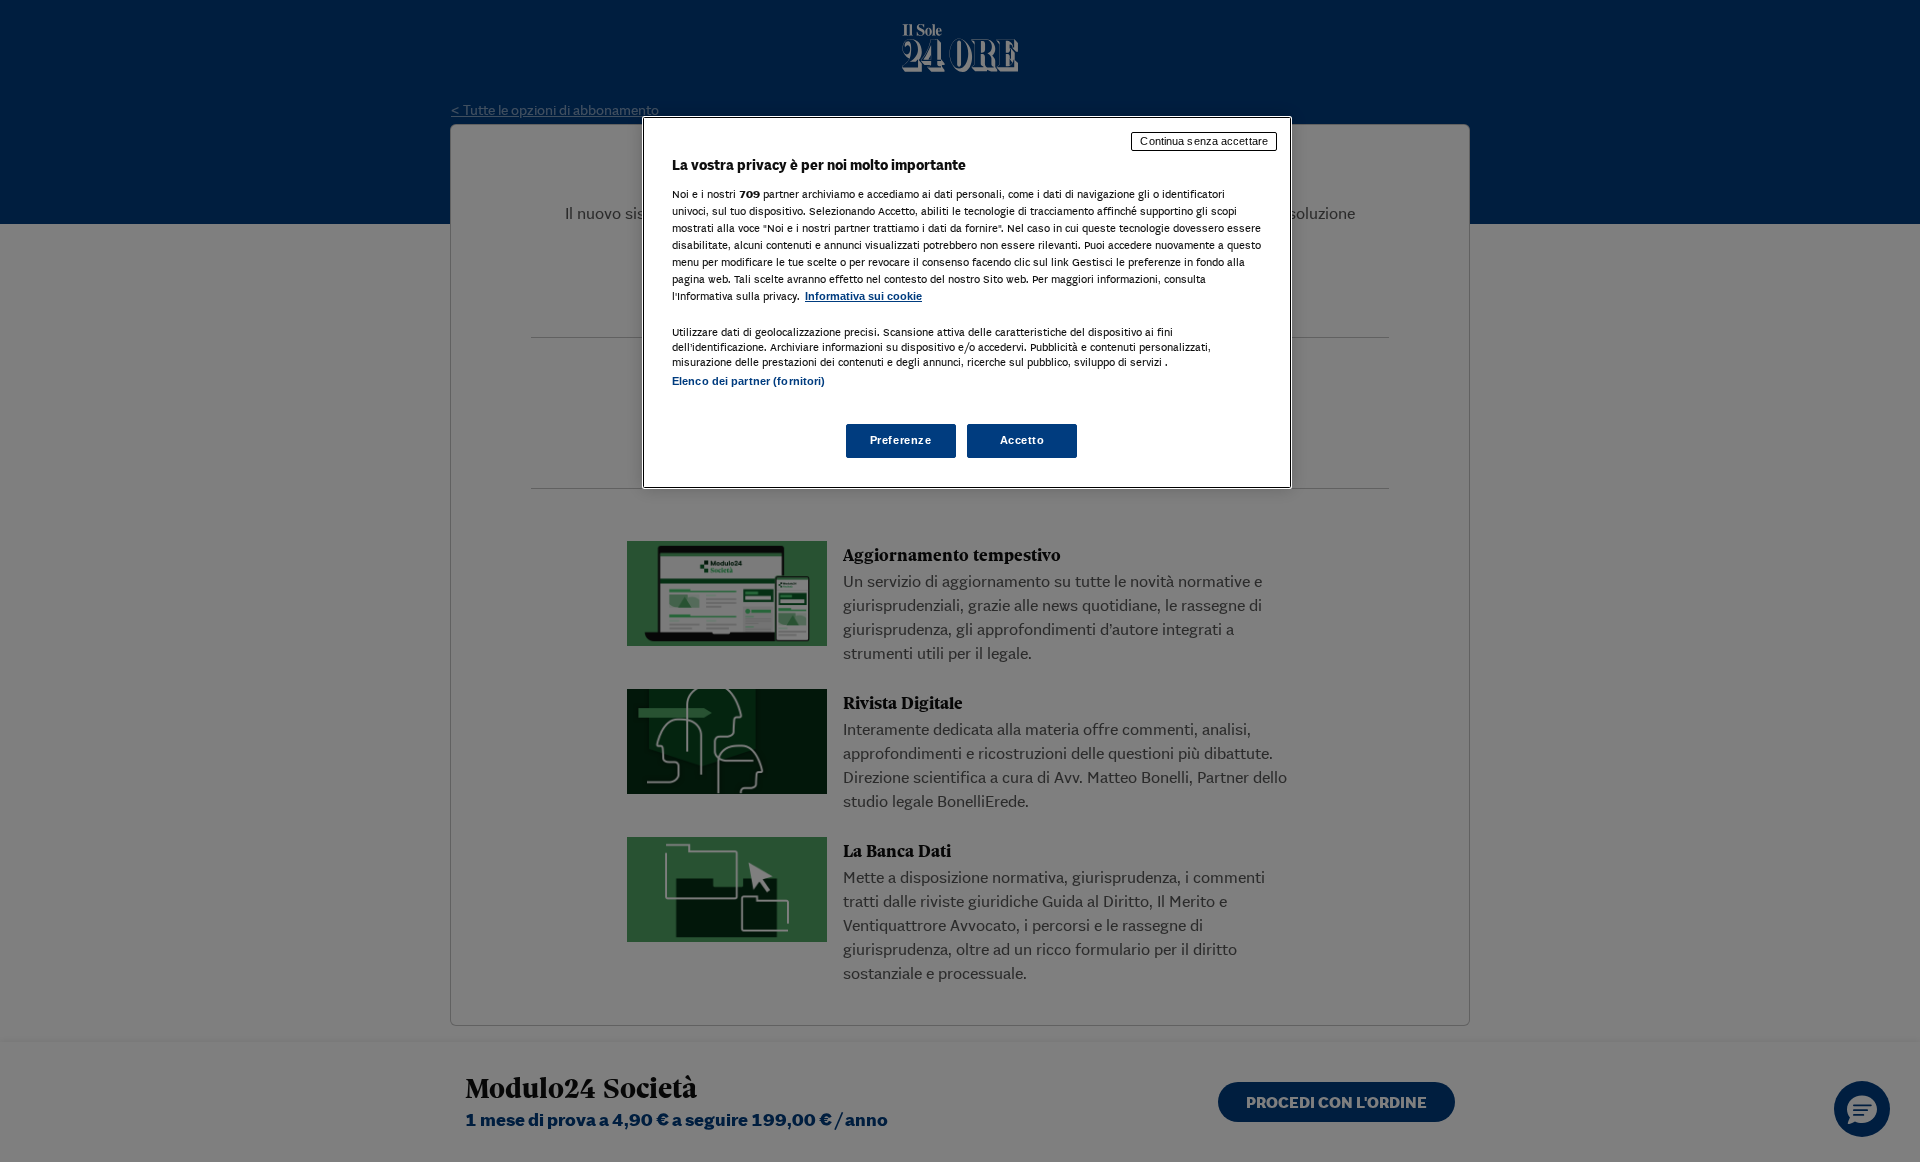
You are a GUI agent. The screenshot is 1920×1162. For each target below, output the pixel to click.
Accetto (1022, 440)
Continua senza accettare (1204, 141)
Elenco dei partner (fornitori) (748, 381)
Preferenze (901, 440)
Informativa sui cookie (863, 296)
